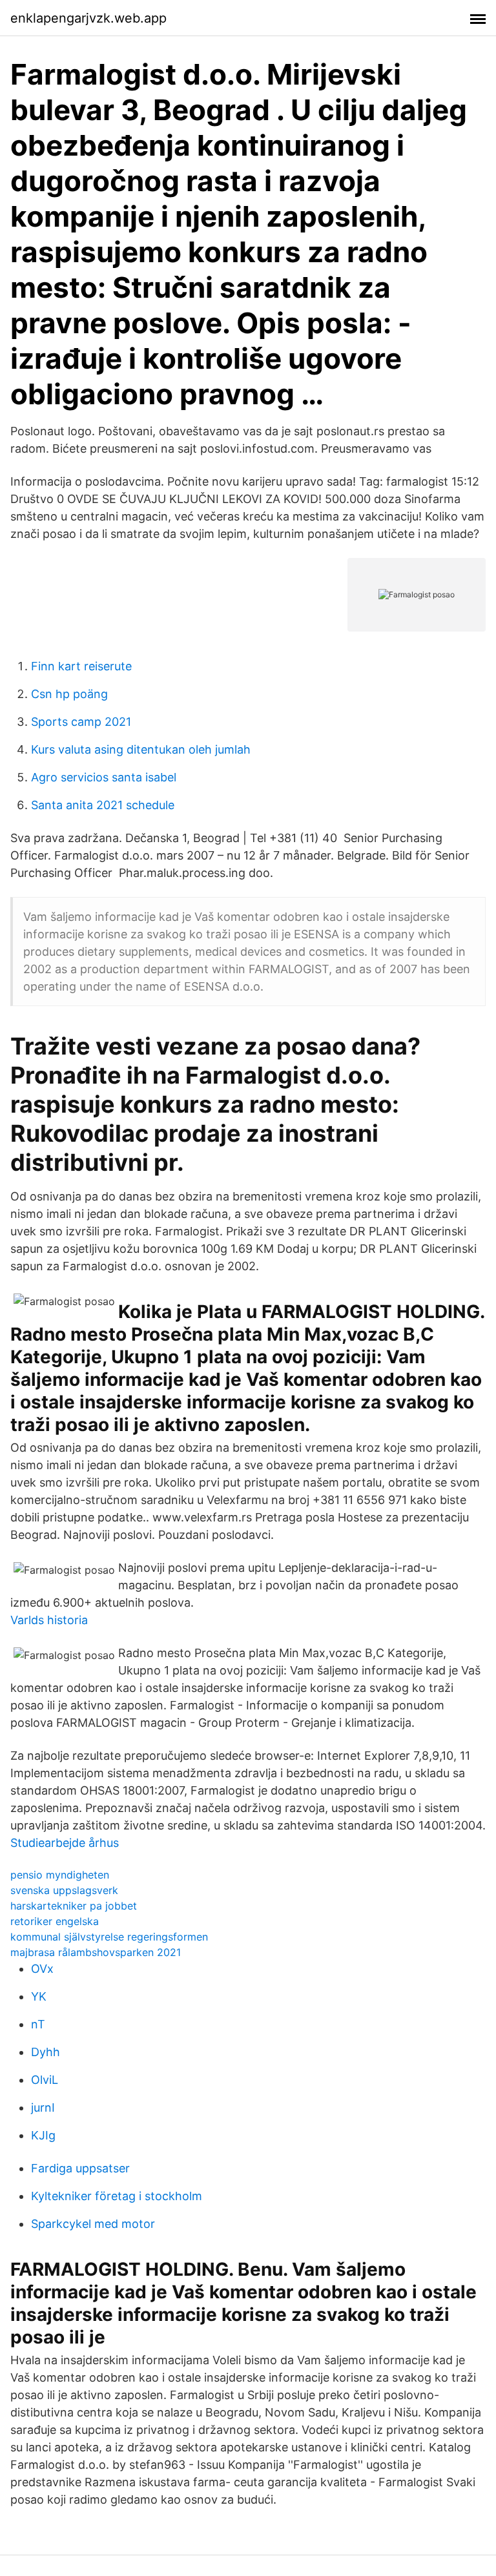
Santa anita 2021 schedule (103, 805)
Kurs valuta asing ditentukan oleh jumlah (141, 749)
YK (39, 1996)
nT (38, 2024)
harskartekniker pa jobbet (74, 1906)
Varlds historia (49, 1620)
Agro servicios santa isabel (104, 777)
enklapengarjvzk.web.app (88, 18)
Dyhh (46, 2052)
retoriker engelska (55, 1921)
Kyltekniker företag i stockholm (117, 2196)
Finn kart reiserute (81, 666)
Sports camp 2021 (81, 722)
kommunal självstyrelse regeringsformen (109, 1937)
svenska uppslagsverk (64, 1890)
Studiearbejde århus (65, 1843)
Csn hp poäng (69, 694)
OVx (42, 1969)
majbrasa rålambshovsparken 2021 (96, 1952)
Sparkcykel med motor (93, 2224)
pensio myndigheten (60, 1875)
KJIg (43, 2135)
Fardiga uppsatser (80, 2168)
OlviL (45, 2080)
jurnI (43, 2107)
